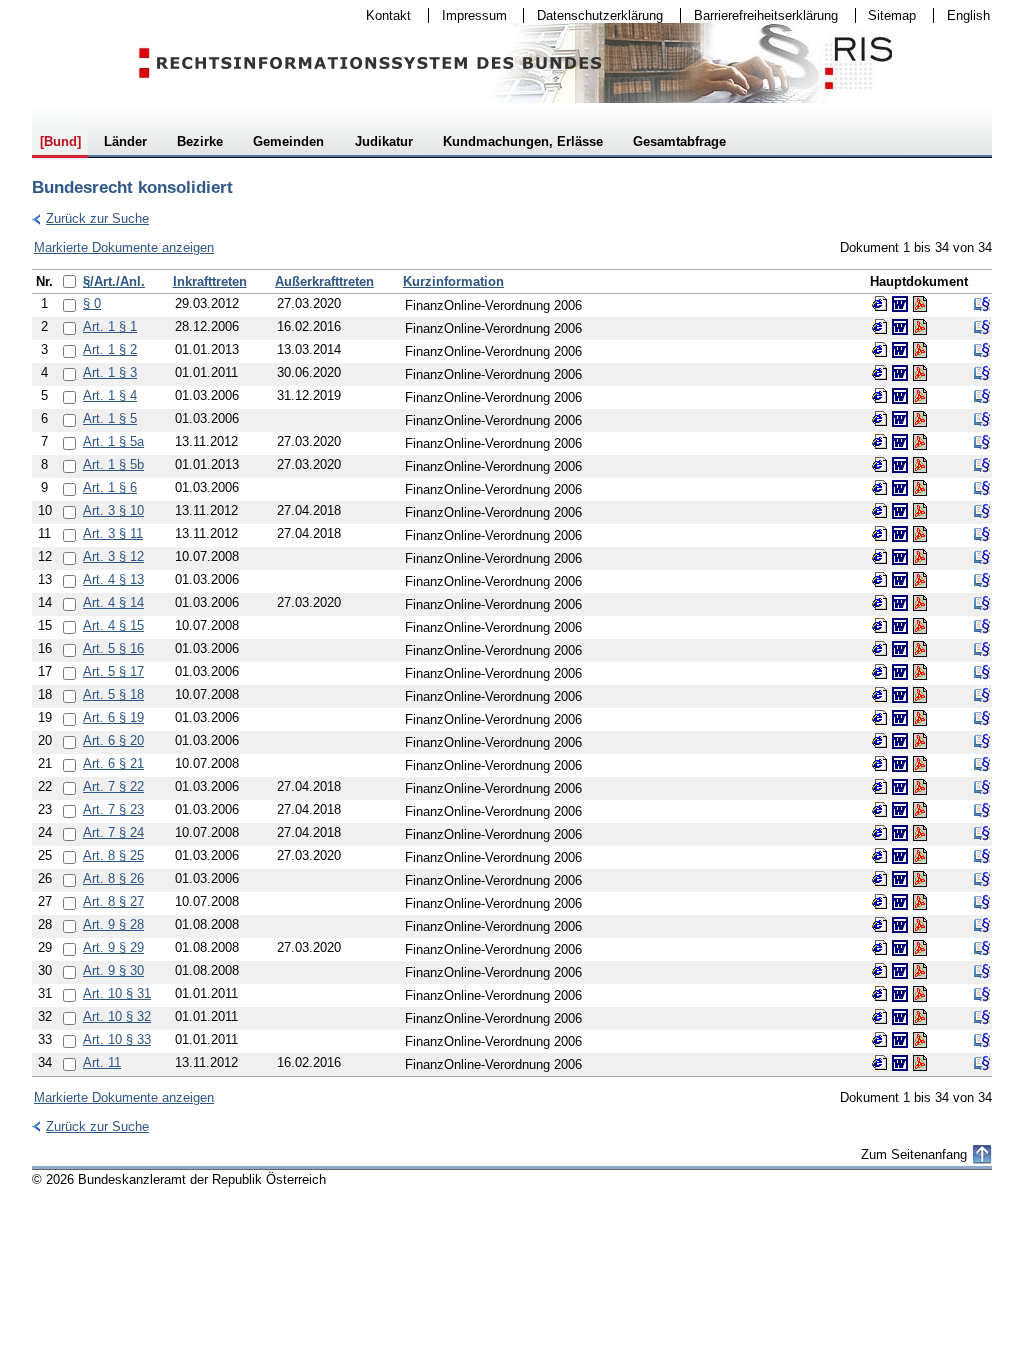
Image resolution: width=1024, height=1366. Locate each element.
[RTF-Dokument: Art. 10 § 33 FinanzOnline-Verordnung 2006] (900, 1040)
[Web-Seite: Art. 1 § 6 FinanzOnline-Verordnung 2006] (880, 488)
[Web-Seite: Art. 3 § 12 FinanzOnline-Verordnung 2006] (880, 557)
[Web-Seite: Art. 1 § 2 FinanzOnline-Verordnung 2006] (880, 350)
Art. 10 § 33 (117, 1039)
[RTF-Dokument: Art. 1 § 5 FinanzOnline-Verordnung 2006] (900, 419)
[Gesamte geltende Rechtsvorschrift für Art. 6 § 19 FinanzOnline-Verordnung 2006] (982, 718)
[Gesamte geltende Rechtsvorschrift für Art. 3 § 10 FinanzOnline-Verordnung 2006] (982, 511)
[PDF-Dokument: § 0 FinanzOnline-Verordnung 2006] (920, 304)
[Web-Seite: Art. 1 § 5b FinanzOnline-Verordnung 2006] (880, 465)
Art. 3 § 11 (113, 533)
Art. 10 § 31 (117, 993)
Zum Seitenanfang (914, 1154)
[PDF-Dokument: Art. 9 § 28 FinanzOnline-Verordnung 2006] (920, 925)
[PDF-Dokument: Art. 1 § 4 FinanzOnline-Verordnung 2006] (920, 396)
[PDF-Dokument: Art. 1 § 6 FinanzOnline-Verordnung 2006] (920, 488)
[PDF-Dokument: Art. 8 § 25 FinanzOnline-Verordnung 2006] (920, 856)
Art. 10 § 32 (117, 1016)
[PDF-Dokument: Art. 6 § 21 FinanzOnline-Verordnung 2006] (920, 764)
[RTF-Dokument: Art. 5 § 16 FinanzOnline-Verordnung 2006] (900, 649)
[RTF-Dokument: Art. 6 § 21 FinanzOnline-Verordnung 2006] (900, 764)
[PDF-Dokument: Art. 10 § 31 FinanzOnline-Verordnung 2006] (920, 994)
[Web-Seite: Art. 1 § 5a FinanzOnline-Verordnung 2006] (880, 442)
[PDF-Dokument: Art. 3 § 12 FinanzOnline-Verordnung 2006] (920, 557)
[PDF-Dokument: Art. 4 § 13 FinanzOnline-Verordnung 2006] (920, 580)
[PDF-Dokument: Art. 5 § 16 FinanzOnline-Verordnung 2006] (920, 649)
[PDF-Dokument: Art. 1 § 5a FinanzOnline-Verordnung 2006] (920, 442)
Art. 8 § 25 (113, 855)
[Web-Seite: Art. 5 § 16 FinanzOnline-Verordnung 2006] (880, 649)
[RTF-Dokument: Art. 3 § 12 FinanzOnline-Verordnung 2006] (900, 557)
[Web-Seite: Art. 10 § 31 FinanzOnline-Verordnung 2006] (880, 994)
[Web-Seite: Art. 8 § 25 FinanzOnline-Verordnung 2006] (880, 856)
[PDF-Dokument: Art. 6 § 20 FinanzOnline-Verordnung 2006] (920, 741)
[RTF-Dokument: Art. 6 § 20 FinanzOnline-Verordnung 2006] (900, 741)
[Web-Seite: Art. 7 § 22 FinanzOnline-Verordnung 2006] (880, 787)
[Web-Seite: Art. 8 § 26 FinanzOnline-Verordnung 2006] (880, 879)
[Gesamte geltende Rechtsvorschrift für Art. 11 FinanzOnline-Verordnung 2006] (982, 1063)
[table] (512, 673)
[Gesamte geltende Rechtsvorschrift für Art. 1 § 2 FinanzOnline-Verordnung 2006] (982, 350)
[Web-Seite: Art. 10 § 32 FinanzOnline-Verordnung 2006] (880, 1017)
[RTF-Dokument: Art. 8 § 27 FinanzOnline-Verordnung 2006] (900, 902)
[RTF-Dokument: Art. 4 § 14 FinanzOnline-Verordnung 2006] (900, 603)
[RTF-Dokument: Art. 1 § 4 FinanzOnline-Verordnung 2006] (900, 396)
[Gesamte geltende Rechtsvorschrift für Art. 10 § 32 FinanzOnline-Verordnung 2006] (982, 1017)
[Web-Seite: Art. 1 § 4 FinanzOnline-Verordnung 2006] (880, 396)
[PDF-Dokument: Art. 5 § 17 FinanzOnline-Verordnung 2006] (920, 672)
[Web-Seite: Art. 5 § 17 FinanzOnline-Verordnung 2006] (880, 672)
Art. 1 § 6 (110, 487)
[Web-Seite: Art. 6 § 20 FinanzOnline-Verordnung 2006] (880, 741)
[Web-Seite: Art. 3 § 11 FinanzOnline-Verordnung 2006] (880, 534)
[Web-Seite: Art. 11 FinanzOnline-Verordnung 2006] (880, 1063)
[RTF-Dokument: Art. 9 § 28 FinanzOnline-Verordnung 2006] (900, 925)
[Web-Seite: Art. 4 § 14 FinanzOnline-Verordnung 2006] (880, 603)
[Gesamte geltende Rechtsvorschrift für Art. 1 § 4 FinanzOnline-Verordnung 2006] (982, 396)
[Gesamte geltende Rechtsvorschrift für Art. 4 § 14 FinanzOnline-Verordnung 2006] (982, 603)
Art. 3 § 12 (113, 556)
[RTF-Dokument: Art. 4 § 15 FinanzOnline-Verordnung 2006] (900, 626)
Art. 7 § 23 (113, 809)
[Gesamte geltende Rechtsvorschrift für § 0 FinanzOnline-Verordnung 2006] (982, 304)
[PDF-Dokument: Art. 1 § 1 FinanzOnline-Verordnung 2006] (920, 327)
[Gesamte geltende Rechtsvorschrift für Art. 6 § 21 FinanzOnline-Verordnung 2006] (982, 764)
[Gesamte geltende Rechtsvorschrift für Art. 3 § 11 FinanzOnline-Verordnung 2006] (982, 534)
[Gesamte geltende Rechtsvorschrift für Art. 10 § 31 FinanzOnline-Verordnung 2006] (982, 994)
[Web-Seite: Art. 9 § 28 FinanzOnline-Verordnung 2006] (880, 925)
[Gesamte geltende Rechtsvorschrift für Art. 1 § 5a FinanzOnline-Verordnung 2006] (982, 442)
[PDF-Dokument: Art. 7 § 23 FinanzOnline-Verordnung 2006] (920, 810)
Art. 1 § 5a (113, 441)
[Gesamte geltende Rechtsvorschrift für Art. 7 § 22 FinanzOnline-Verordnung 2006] (982, 787)
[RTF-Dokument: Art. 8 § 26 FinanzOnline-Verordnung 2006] (900, 879)
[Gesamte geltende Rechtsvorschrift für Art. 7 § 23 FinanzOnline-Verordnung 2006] (982, 810)
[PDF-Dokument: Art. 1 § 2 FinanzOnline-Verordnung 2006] (920, 350)
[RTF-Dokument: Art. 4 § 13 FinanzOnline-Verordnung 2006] (900, 580)
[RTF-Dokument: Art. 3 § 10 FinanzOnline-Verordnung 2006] (900, 511)
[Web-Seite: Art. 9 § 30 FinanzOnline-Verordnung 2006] (880, 971)
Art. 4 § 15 (113, 625)
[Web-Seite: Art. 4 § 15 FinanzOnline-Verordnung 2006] (880, 626)
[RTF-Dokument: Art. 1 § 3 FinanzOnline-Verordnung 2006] (900, 373)
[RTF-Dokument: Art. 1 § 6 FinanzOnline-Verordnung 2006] (900, 488)
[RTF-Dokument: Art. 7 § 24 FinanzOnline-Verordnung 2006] (900, 833)
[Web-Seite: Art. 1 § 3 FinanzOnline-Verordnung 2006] (880, 373)
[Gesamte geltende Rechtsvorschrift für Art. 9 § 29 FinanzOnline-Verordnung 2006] (982, 948)
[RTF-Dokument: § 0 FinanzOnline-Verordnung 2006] (900, 304)
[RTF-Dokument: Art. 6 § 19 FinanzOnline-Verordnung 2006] (900, 718)
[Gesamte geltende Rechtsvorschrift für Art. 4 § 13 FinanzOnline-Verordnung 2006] (982, 580)
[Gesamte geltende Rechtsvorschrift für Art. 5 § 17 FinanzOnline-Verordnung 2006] (982, 672)
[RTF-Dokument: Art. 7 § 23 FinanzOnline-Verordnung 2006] (900, 810)
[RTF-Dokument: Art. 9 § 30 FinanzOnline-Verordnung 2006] (900, 971)
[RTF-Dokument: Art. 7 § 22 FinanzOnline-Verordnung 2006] (900, 787)
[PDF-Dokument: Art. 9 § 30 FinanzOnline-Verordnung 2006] (920, 971)
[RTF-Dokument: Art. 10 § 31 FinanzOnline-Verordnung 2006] (900, 994)
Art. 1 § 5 (110, 418)
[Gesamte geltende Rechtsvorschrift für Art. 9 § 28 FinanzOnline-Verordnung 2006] (982, 925)
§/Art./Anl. (114, 281)
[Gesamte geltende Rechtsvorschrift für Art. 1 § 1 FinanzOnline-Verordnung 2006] (982, 327)
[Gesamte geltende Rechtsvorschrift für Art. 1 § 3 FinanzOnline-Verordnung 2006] (982, 373)
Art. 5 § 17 (113, 671)
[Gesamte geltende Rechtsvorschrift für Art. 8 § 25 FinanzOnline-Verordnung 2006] (982, 856)
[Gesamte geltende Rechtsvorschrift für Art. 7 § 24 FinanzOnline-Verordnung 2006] (982, 833)
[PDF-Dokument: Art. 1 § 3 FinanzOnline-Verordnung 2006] (920, 373)
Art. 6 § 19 (113, 717)
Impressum (468, 15)
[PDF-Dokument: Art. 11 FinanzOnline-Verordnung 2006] (920, 1063)
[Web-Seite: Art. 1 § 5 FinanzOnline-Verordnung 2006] (880, 419)
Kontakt (382, 15)
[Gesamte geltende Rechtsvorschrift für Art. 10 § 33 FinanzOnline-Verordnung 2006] (982, 1040)
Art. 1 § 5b (113, 464)
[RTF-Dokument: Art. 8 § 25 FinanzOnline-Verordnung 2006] (900, 856)
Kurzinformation (453, 281)
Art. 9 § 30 (113, 970)
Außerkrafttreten (324, 281)
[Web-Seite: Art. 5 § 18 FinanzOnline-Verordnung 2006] (880, 695)
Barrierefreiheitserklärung (759, 15)
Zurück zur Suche (90, 218)
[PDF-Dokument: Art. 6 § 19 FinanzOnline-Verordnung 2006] (920, 718)
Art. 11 (102, 1062)
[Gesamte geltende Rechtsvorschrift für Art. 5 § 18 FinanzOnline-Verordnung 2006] (982, 695)
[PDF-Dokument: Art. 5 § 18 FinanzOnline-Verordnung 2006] (920, 695)
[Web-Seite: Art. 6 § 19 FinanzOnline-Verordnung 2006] (880, 718)
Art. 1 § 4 (110, 395)
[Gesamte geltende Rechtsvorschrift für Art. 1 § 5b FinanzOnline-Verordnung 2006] (982, 465)
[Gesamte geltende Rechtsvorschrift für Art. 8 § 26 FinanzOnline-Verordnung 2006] (982, 879)
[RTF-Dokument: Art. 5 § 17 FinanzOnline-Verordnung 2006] (900, 672)
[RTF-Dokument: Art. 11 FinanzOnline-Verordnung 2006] (900, 1063)
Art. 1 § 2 (110, 349)
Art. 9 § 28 (113, 924)
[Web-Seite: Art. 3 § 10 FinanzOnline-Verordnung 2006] (880, 511)
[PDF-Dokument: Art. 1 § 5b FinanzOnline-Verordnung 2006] (920, 465)
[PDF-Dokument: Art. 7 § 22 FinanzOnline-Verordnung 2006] (920, 787)
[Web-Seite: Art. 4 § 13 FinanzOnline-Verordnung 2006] (880, 580)
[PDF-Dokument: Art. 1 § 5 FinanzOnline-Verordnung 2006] (920, 419)
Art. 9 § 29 (113, 947)
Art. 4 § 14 (113, 602)
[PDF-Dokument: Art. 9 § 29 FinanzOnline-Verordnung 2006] (920, 948)
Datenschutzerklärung (593, 15)
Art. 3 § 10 (113, 510)
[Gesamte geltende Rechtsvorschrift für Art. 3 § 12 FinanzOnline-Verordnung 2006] (982, 557)
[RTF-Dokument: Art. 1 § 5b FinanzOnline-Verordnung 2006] (900, 465)
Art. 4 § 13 (113, 579)
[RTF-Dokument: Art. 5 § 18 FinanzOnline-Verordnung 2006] (900, 695)
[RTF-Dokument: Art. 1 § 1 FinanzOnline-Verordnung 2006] (900, 327)
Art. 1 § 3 (110, 372)
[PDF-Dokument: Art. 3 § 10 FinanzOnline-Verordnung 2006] (920, 511)
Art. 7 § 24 (113, 832)
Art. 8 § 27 (113, 901)
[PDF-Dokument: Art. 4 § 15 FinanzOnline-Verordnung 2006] (920, 626)
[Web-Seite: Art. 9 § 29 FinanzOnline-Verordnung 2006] (880, 948)
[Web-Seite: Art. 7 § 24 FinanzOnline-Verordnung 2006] (880, 833)
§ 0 (92, 303)
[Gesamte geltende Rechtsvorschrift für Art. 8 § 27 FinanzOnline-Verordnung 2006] (982, 902)
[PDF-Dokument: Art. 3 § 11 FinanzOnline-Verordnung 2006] (920, 534)
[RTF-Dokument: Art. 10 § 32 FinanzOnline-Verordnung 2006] (900, 1017)
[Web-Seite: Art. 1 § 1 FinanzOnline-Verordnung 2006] (880, 327)
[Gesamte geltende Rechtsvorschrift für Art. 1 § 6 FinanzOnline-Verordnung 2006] (982, 488)
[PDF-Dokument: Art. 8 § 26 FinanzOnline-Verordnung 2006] (920, 879)
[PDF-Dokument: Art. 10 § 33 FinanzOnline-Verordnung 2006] (920, 1040)
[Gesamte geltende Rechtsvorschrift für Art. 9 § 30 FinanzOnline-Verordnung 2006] (982, 971)
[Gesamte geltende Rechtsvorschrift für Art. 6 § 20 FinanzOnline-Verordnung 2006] (982, 741)
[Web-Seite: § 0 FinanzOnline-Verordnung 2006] (880, 304)
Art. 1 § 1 (110, 326)
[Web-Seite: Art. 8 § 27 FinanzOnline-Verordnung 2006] (880, 902)
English (968, 15)
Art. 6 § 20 (113, 740)
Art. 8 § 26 (113, 878)
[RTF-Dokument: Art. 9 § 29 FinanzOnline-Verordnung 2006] (900, 948)
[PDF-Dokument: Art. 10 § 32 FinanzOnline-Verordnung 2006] (920, 1017)
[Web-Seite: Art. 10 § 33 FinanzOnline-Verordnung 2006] (880, 1040)
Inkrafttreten (210, 281)
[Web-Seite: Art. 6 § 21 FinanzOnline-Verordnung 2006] (880, 764)
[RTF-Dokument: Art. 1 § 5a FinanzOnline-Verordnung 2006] (900, 442)
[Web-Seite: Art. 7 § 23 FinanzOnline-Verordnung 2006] (880, 810)
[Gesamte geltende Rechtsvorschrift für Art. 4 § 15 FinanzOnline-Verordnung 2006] (982, 626)
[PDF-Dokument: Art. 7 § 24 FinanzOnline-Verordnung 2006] (920, 833)
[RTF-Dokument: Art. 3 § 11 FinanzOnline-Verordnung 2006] (900, 534)
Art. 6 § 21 (113, 763)
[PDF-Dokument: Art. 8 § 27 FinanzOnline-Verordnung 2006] (920, 902)
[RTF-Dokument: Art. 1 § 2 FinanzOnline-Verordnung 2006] (900, 350)
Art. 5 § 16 (113, 648)
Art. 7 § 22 (113, 786)
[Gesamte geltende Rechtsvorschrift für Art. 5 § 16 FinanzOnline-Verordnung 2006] (982, 649)
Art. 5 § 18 (113, 694)
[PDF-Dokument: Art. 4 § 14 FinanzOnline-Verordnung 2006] (920, 603)
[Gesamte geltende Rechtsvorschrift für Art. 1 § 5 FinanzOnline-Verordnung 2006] (982, 419)
